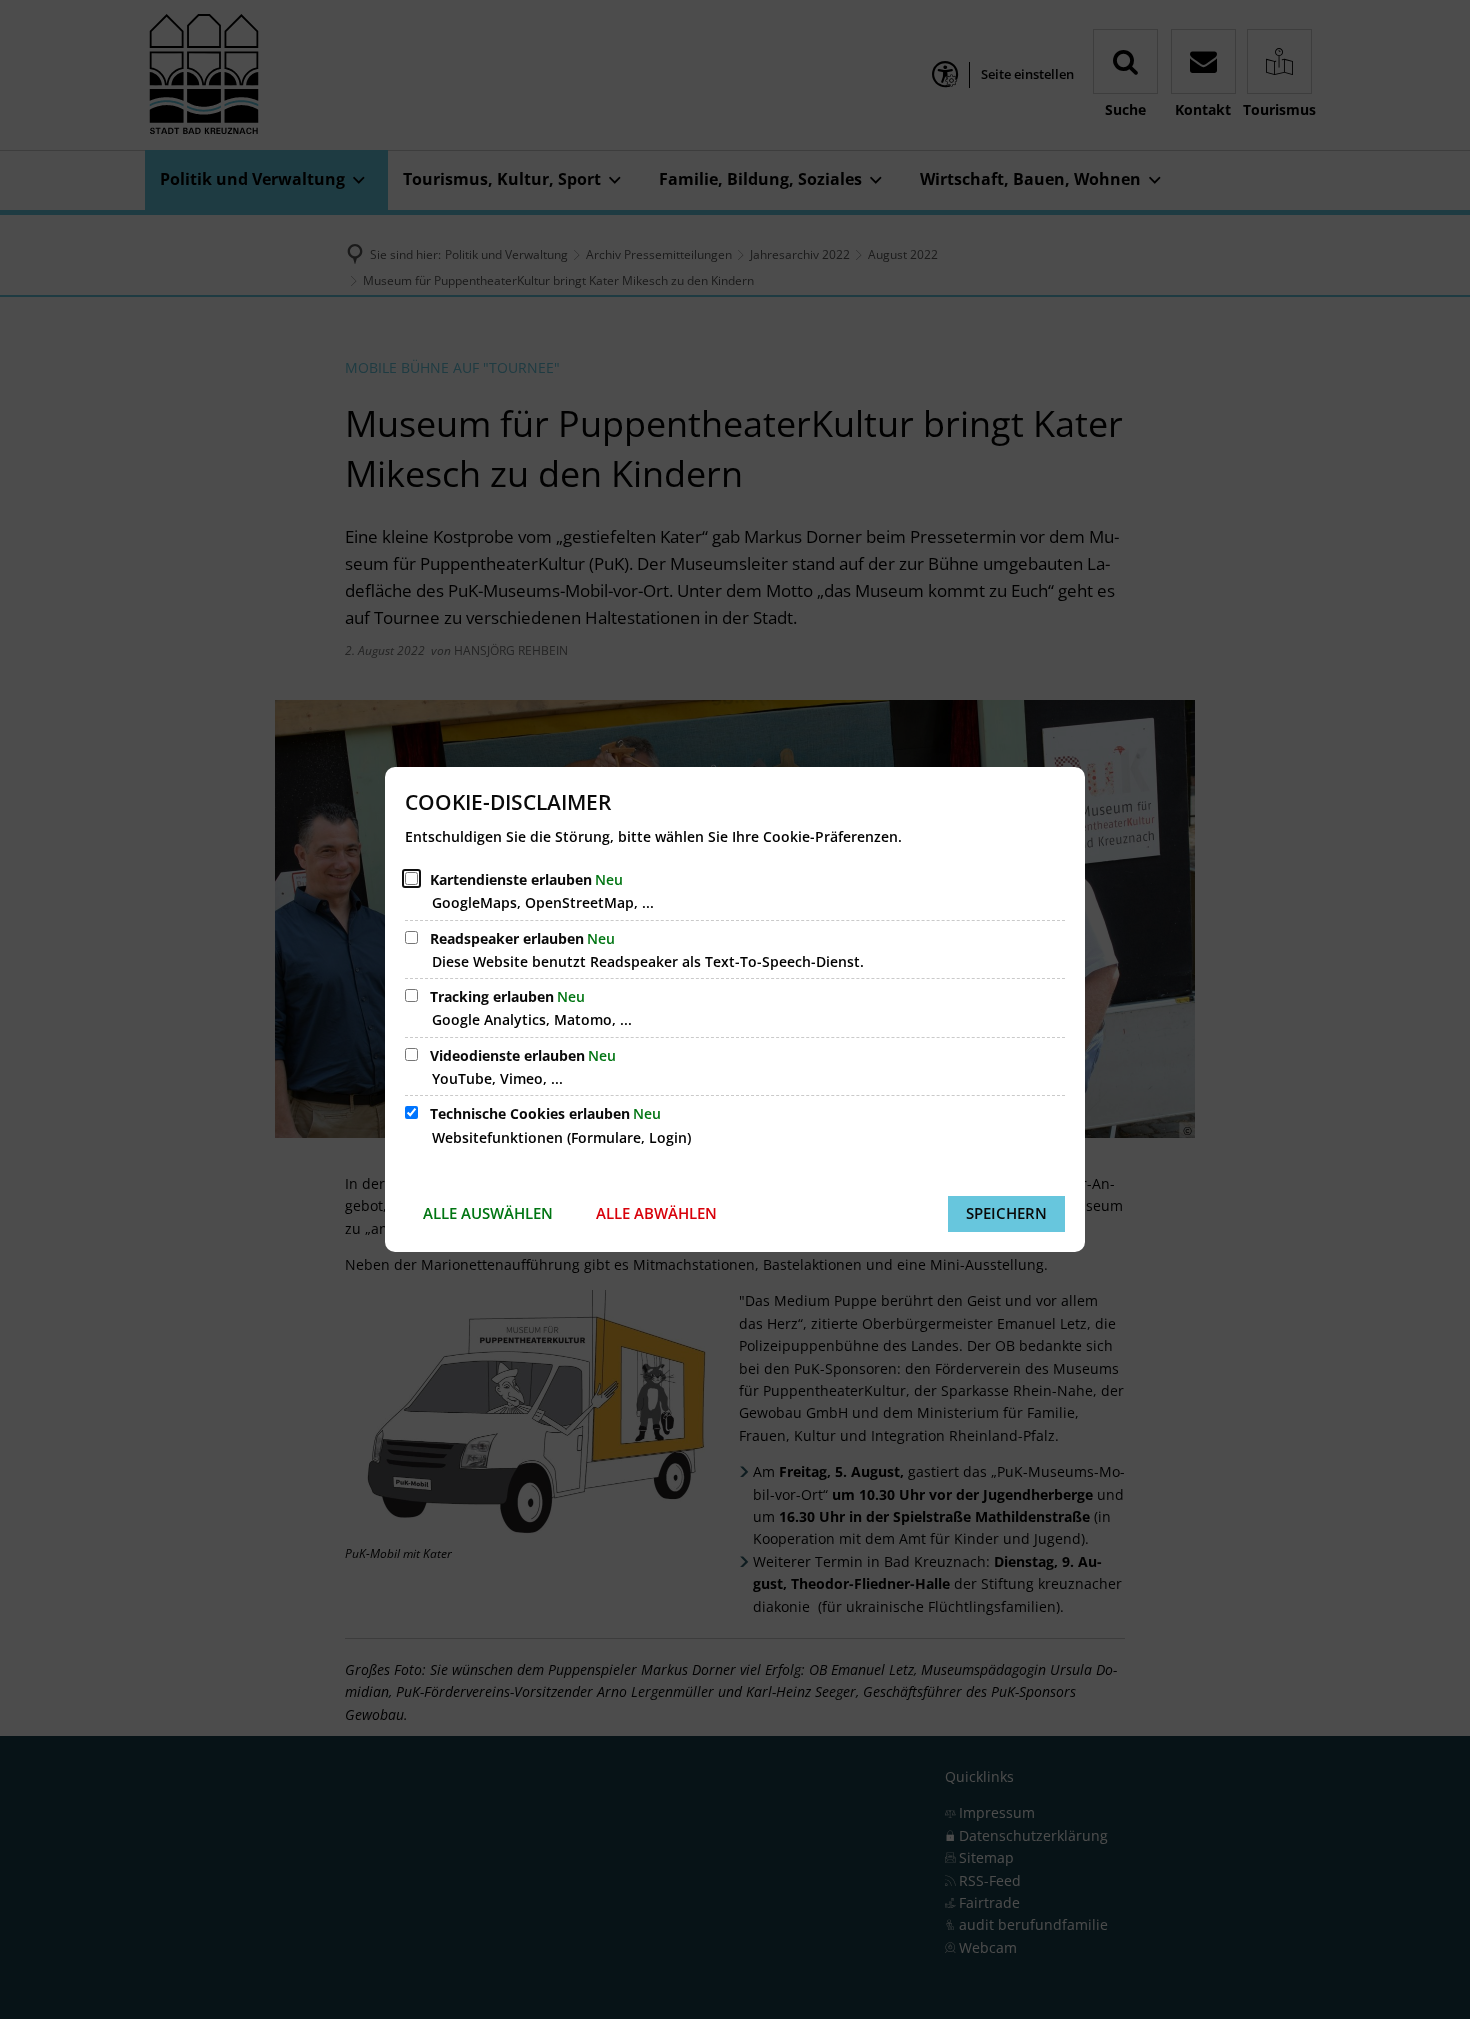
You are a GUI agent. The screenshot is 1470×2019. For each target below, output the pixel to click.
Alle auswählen (488, 1213)
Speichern (1006, 1213)
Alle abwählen (656, 1213)
